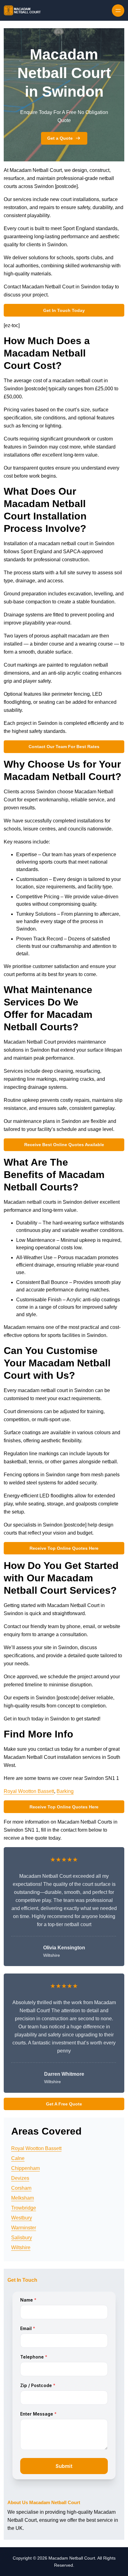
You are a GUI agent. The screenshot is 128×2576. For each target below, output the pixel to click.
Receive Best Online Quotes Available (64, 1145)
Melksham (23, 2198)
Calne (18, 2158)
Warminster (24, 2228)
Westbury (22, 2218)
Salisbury (22, 2238)
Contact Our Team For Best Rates (64, 747)
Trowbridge (24, 2208)
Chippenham (25, 2168)
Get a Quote (60, 138)
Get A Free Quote (64, 2104)
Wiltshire (21, 2247)
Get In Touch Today (64, 310)
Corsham (21, 2188)
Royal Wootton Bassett (29, 1791)
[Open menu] (118, 11)
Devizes (20, 2178)
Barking (65, 1791)
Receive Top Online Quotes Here (64, 1548)
